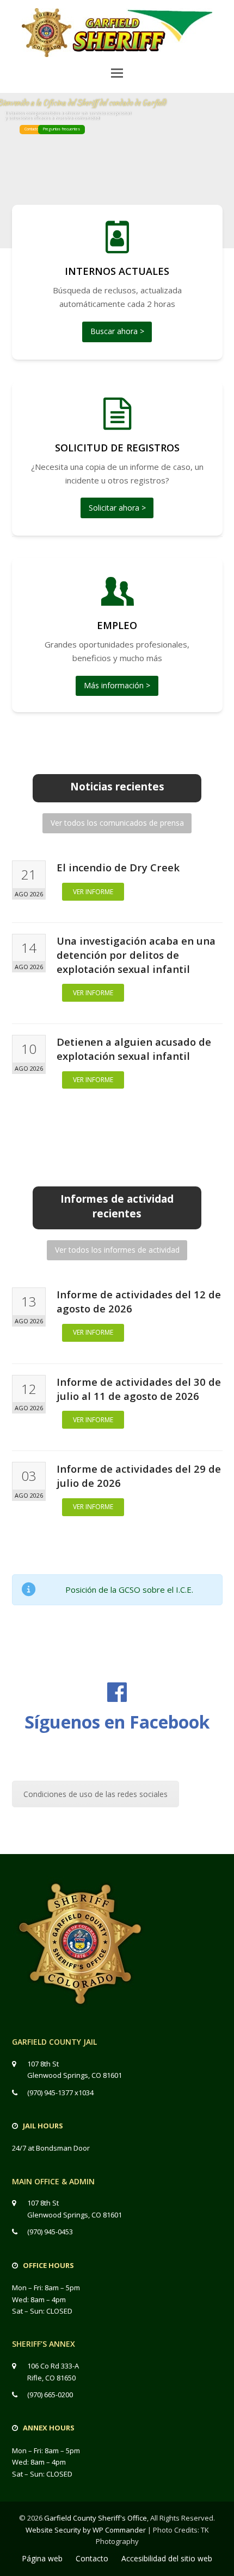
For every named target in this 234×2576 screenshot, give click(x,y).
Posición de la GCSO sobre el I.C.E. (129, 1589)
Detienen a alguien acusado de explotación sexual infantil (134, 1049)
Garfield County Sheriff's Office (96, 2518)
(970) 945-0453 (50, 2232)
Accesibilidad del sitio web (167, 2558)
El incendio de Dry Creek (118, 867)
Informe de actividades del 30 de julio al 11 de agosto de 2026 (139, 1389)
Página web (42, 2558)
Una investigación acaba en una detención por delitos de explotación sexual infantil (136, 955)
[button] (117, 72)
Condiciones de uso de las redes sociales (96, 1794)
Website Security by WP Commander (86, 2530)
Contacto (32, 129)
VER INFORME (93, 892)
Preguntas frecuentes (61, 129)
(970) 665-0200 (50, 2395)
